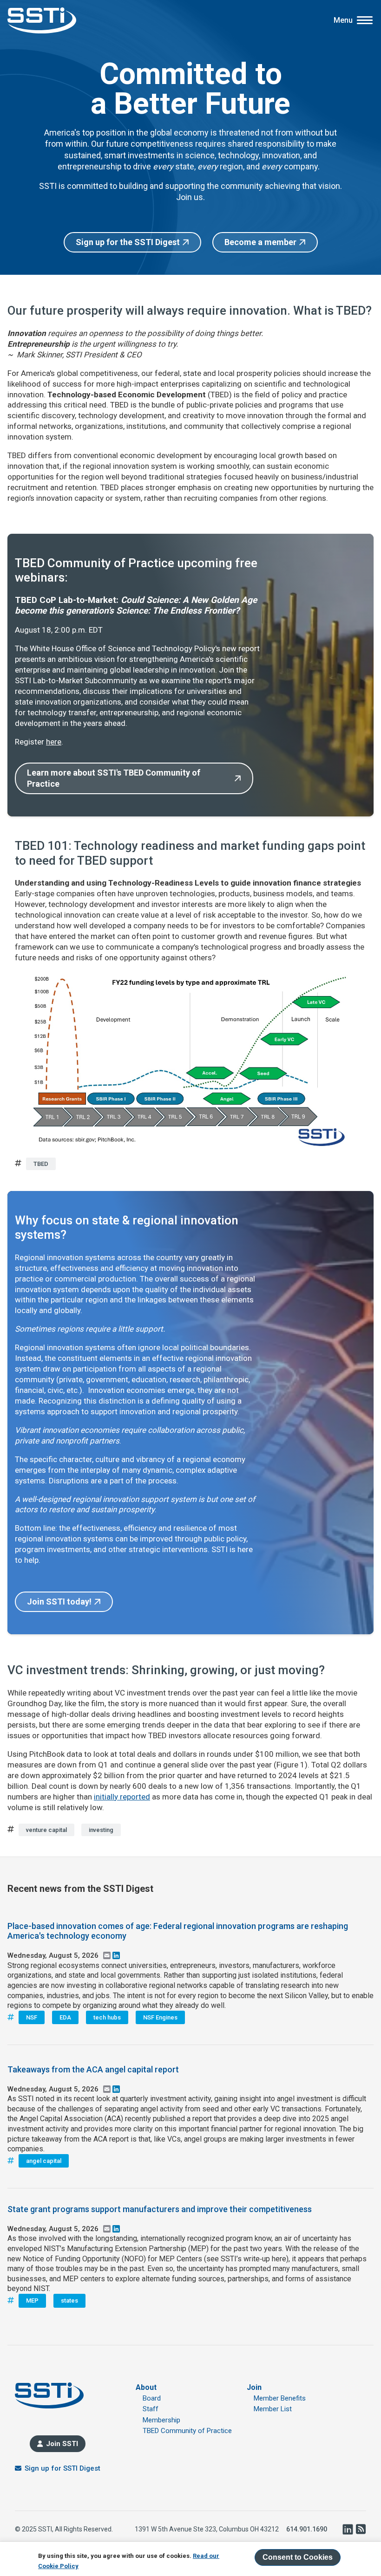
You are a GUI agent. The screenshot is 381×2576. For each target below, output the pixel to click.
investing (101, 1830)
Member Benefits (280, 2398)
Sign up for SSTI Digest (62, 2468)
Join (254, 2387)
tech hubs (107, 2017)
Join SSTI (62, 2444)
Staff (151, 2409)
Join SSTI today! (59, 1602)
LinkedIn (348, 2529)
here (54, 742)
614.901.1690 (307, 2529)
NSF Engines (160, 2017)
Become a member (260, 242)
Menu (343, 20)
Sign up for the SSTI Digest (128, 242)
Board (152, 2398)
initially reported (122, 1797)
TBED (41, 1164)
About (146, 2387)
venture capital (46, 1830)
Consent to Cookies (298, 2557)
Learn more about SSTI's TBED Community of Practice (114, 778)
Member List (273, 2409)
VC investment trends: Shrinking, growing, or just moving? (166, 1670)
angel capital (44, 2161)
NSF (32, 2017)
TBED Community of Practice (187, 2431)
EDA (65, 2017)
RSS (361, 2529)
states (69, 2301)
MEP (32, 2301)
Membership (161, 2420)
